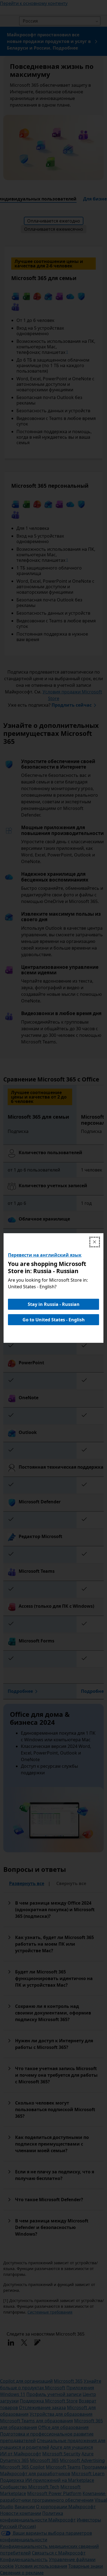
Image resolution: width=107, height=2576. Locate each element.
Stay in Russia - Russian (54, 1304)
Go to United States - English (54, 1320)
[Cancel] (95, 1242)
